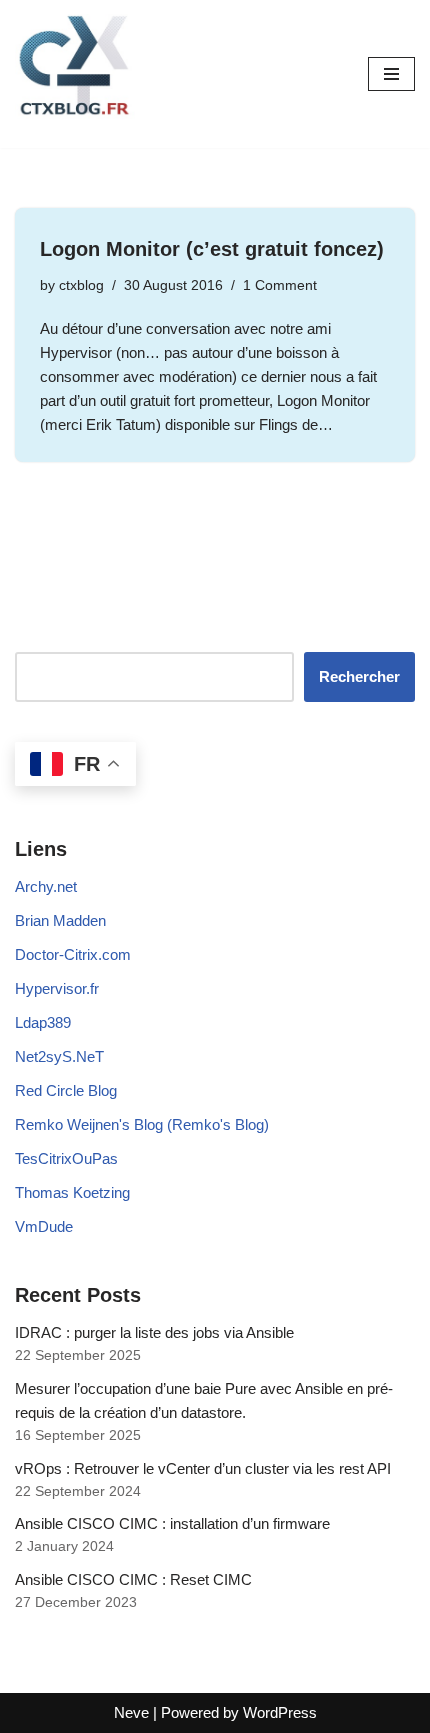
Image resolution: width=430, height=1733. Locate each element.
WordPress (280, 1712)
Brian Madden (60, 920)
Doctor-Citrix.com (73, 954)
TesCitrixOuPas (66, 1158)
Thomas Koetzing (72, 1192)
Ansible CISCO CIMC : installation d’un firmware (172, 1523)
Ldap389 (43, 1022)
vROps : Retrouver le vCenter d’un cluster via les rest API (203, 1468)
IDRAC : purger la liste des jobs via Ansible (154, 1332)
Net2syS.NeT (59, 1056)
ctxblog (81, 285)
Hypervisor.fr (57, 988)
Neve (131, 1712)
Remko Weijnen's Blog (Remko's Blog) (142, 1124)
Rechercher (359, 676)
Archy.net (46, 886)
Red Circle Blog (66, 1090)
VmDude (44, 1226)
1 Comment (280, 285)
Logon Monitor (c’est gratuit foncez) (212, 249)
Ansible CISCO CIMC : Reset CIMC (133, 1579)
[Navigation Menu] (391, 74)
